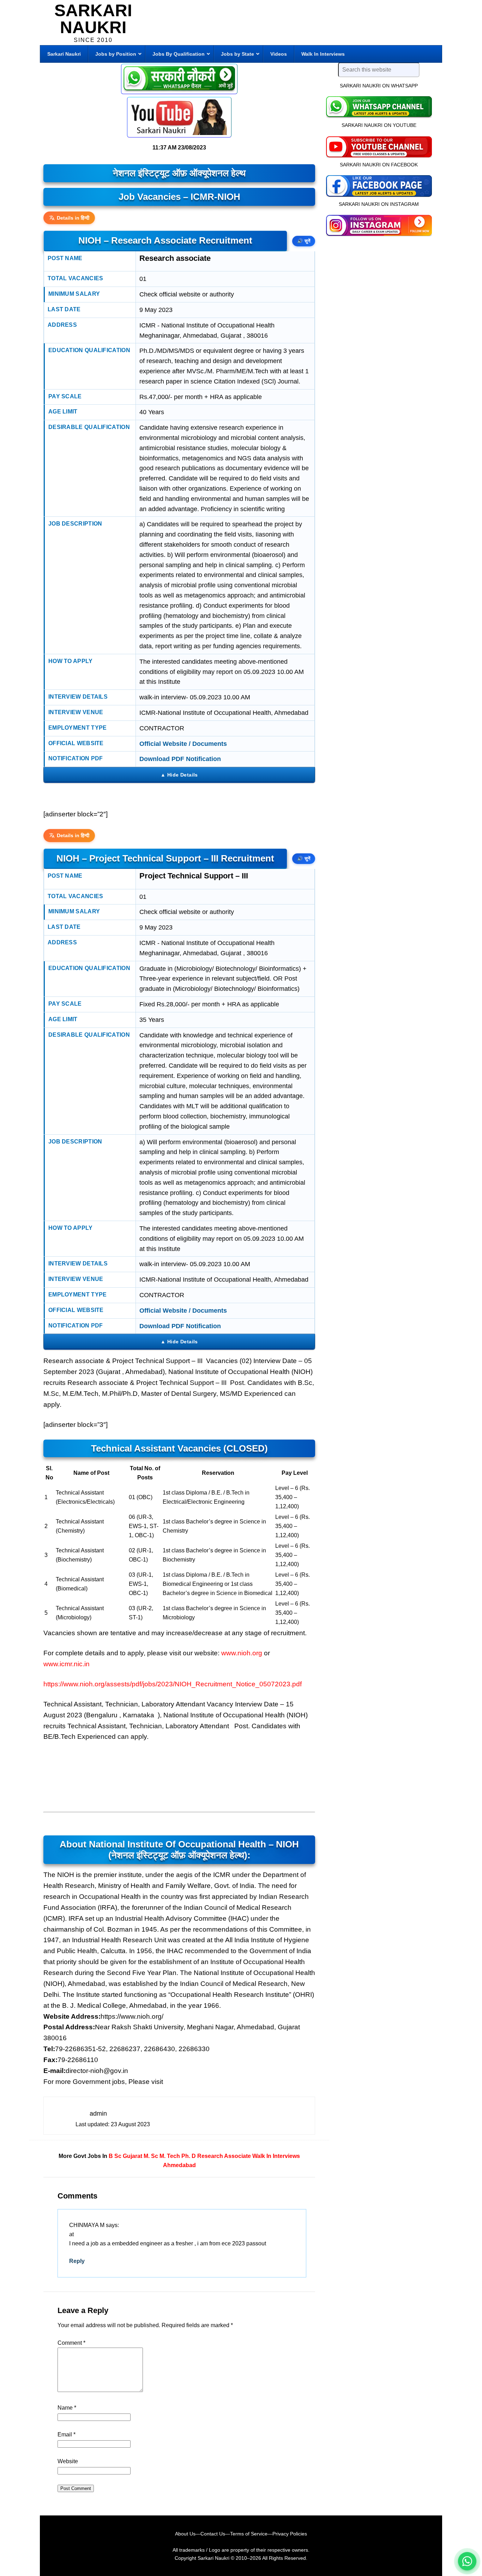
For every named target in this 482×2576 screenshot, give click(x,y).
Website (68, 2461)
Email (67, 2434)
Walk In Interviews (276, 2156)
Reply (77, 2261)
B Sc (115, 2156)
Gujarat (132, 2156)
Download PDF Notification (180, 759)
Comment (71, 2343)
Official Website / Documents (183, 744)
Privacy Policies (290, 2534)
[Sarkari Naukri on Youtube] (379, 146)
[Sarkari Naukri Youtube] (179, 117)
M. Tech (170, 2156)
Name (67, 2408)
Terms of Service (249, 2534)
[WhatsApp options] (467, 2561)
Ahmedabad (179, 2165)
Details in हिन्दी (73, 218)
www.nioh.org (242, 1653)
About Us (185, 2534)
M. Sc (151, 2156)
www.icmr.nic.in (67, 1664)
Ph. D (189, 2156)
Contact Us (213, 2534)
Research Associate (224, 2156)
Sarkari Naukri (93, 19)
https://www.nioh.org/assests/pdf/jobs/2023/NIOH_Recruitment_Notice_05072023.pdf (173, 1684)
